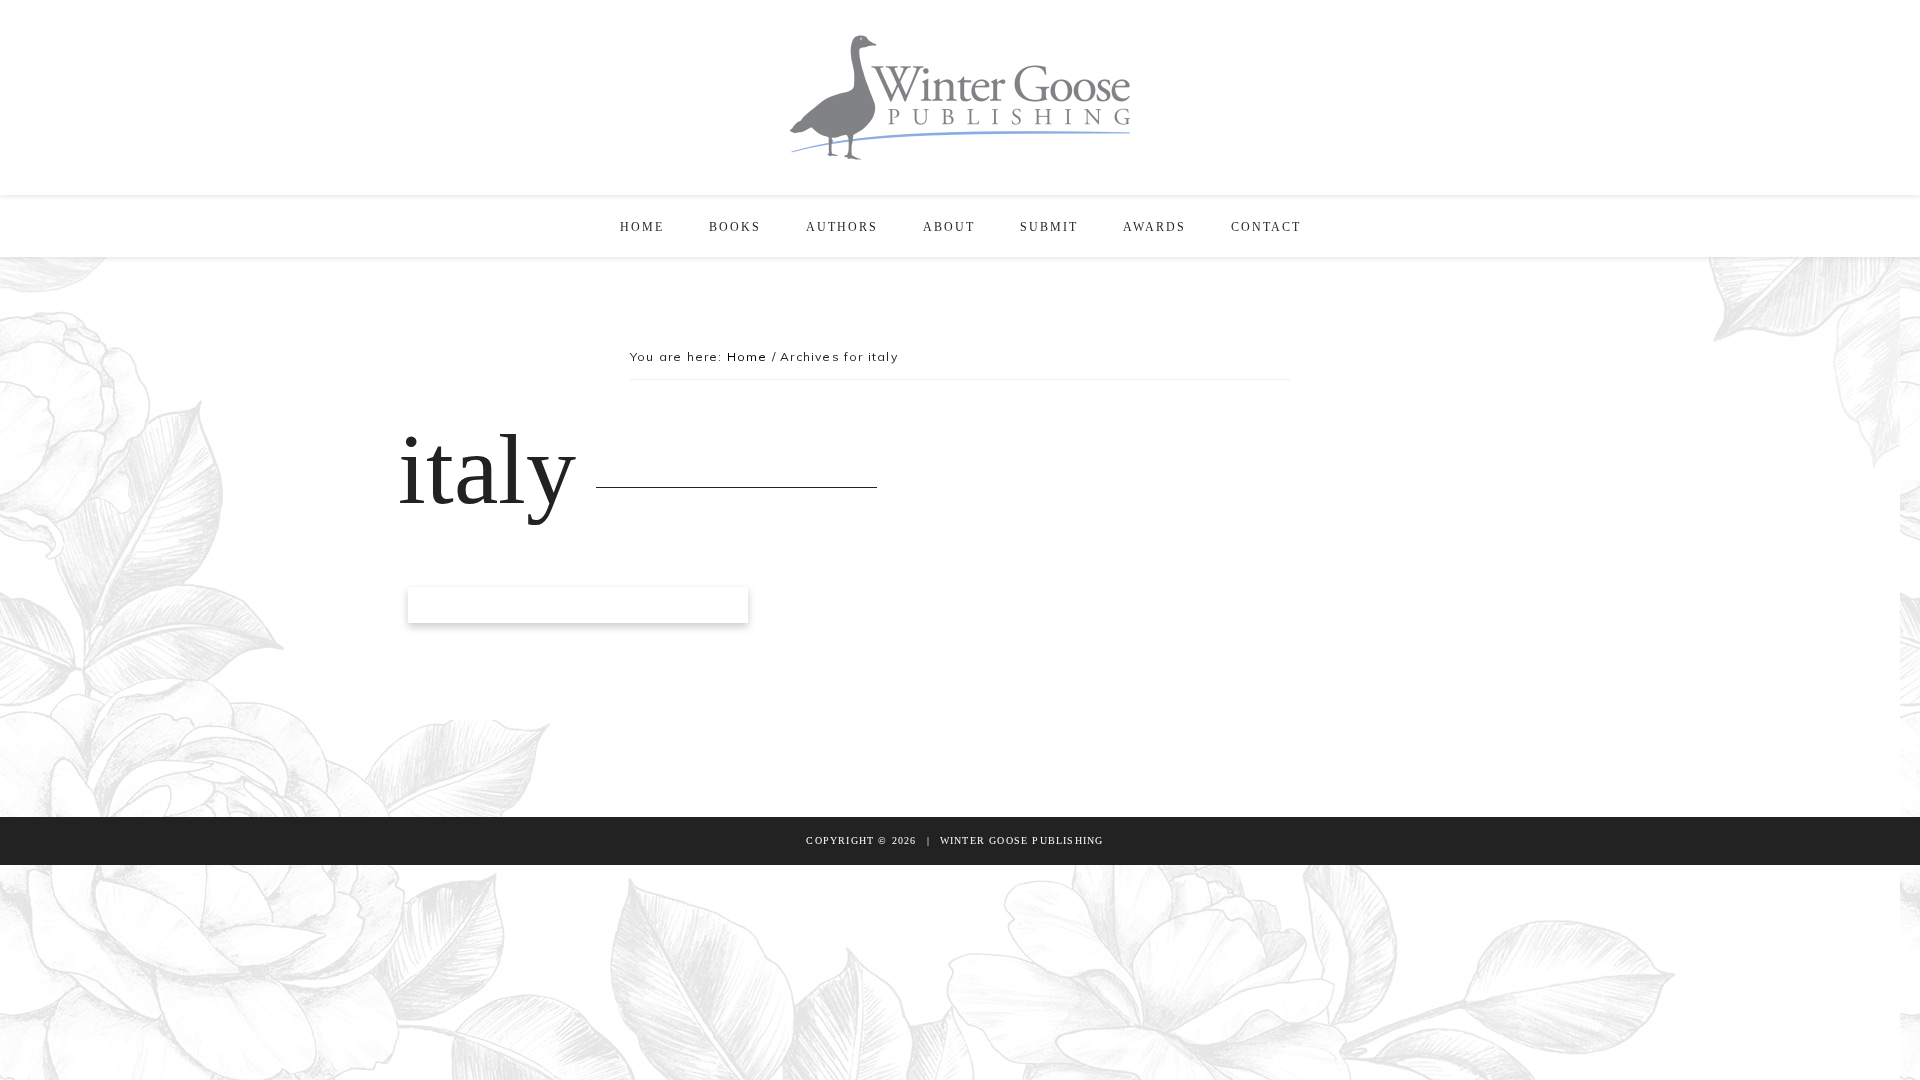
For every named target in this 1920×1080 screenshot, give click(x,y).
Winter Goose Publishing (960, 97)
